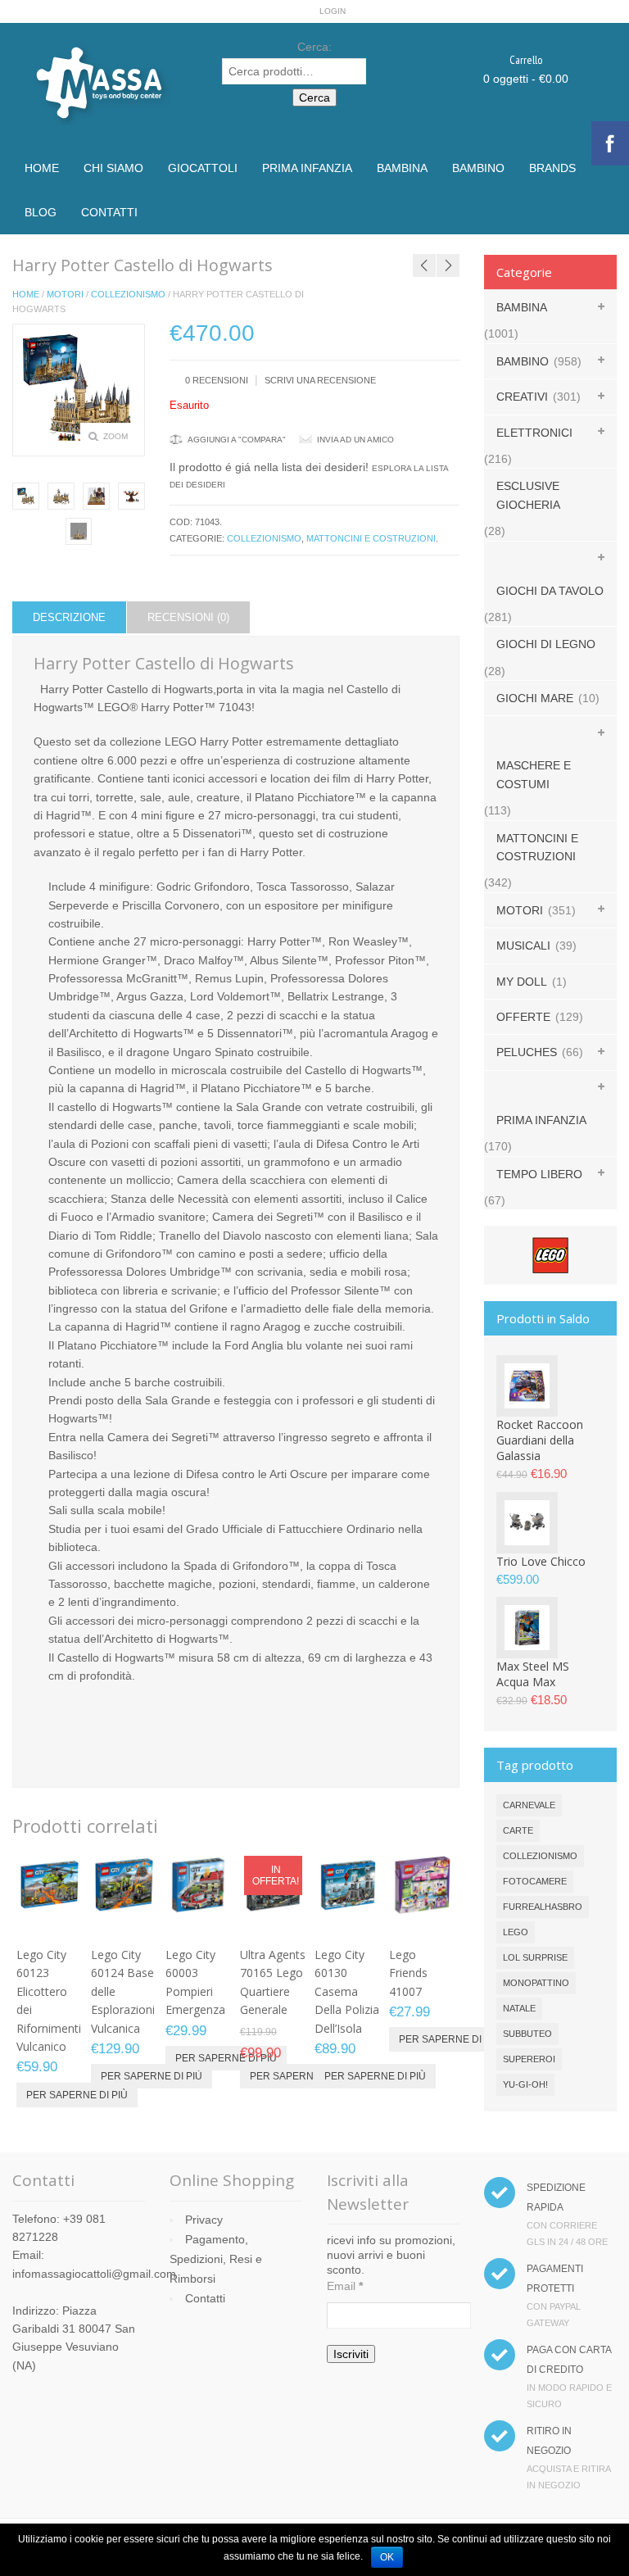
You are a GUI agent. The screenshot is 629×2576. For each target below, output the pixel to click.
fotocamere (535, 1881)
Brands (552, 168)
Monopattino (536, 1983)
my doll (522, 982)
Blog (41, 212)
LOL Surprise (535, 1957)
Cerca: (314, 47)
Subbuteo (527, 2034)
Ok (387, 2557)
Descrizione (69, 617)
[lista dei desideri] (22, 1920)
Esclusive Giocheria (528, 495)
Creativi (522, 397)
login (333, 11)
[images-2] (79, 531)
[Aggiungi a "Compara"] (49, 1920)
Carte (518, 1830)
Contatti (109, 212)
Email (345, 2286)
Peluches (527, 1052)
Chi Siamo (113, 168)
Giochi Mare (535, 698)
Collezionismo (128, 294)
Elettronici (534, 433)
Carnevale (529, 1805)
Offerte (523, 1017)
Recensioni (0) (188, 617)
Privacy (204, 2220)
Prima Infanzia (307, 168)
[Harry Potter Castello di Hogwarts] (26, 496)
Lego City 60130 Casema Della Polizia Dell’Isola (347, 1991)
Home (42, 168)
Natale (519, 2008)
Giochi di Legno (546, 644)
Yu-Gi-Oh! (525, 2084)
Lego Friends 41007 (408, 1973)
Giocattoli (203, 168)
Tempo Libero (539, 1174)
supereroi (529, 2059)
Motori (65, 294)
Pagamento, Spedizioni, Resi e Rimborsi (216, 2259)
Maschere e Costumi (534, 774)
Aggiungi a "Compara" (237, 440)
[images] (96, 496)
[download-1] (61, 496)
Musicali (523, 946)
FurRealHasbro (543, 1907)
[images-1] (131, 496)
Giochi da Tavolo (550, 591)
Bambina (402, 168)
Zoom (115, 436)
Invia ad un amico (355, 440)
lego (516, 1932)
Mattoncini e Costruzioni (371, 538)
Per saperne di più (77, 2095)
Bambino (478, 168)
